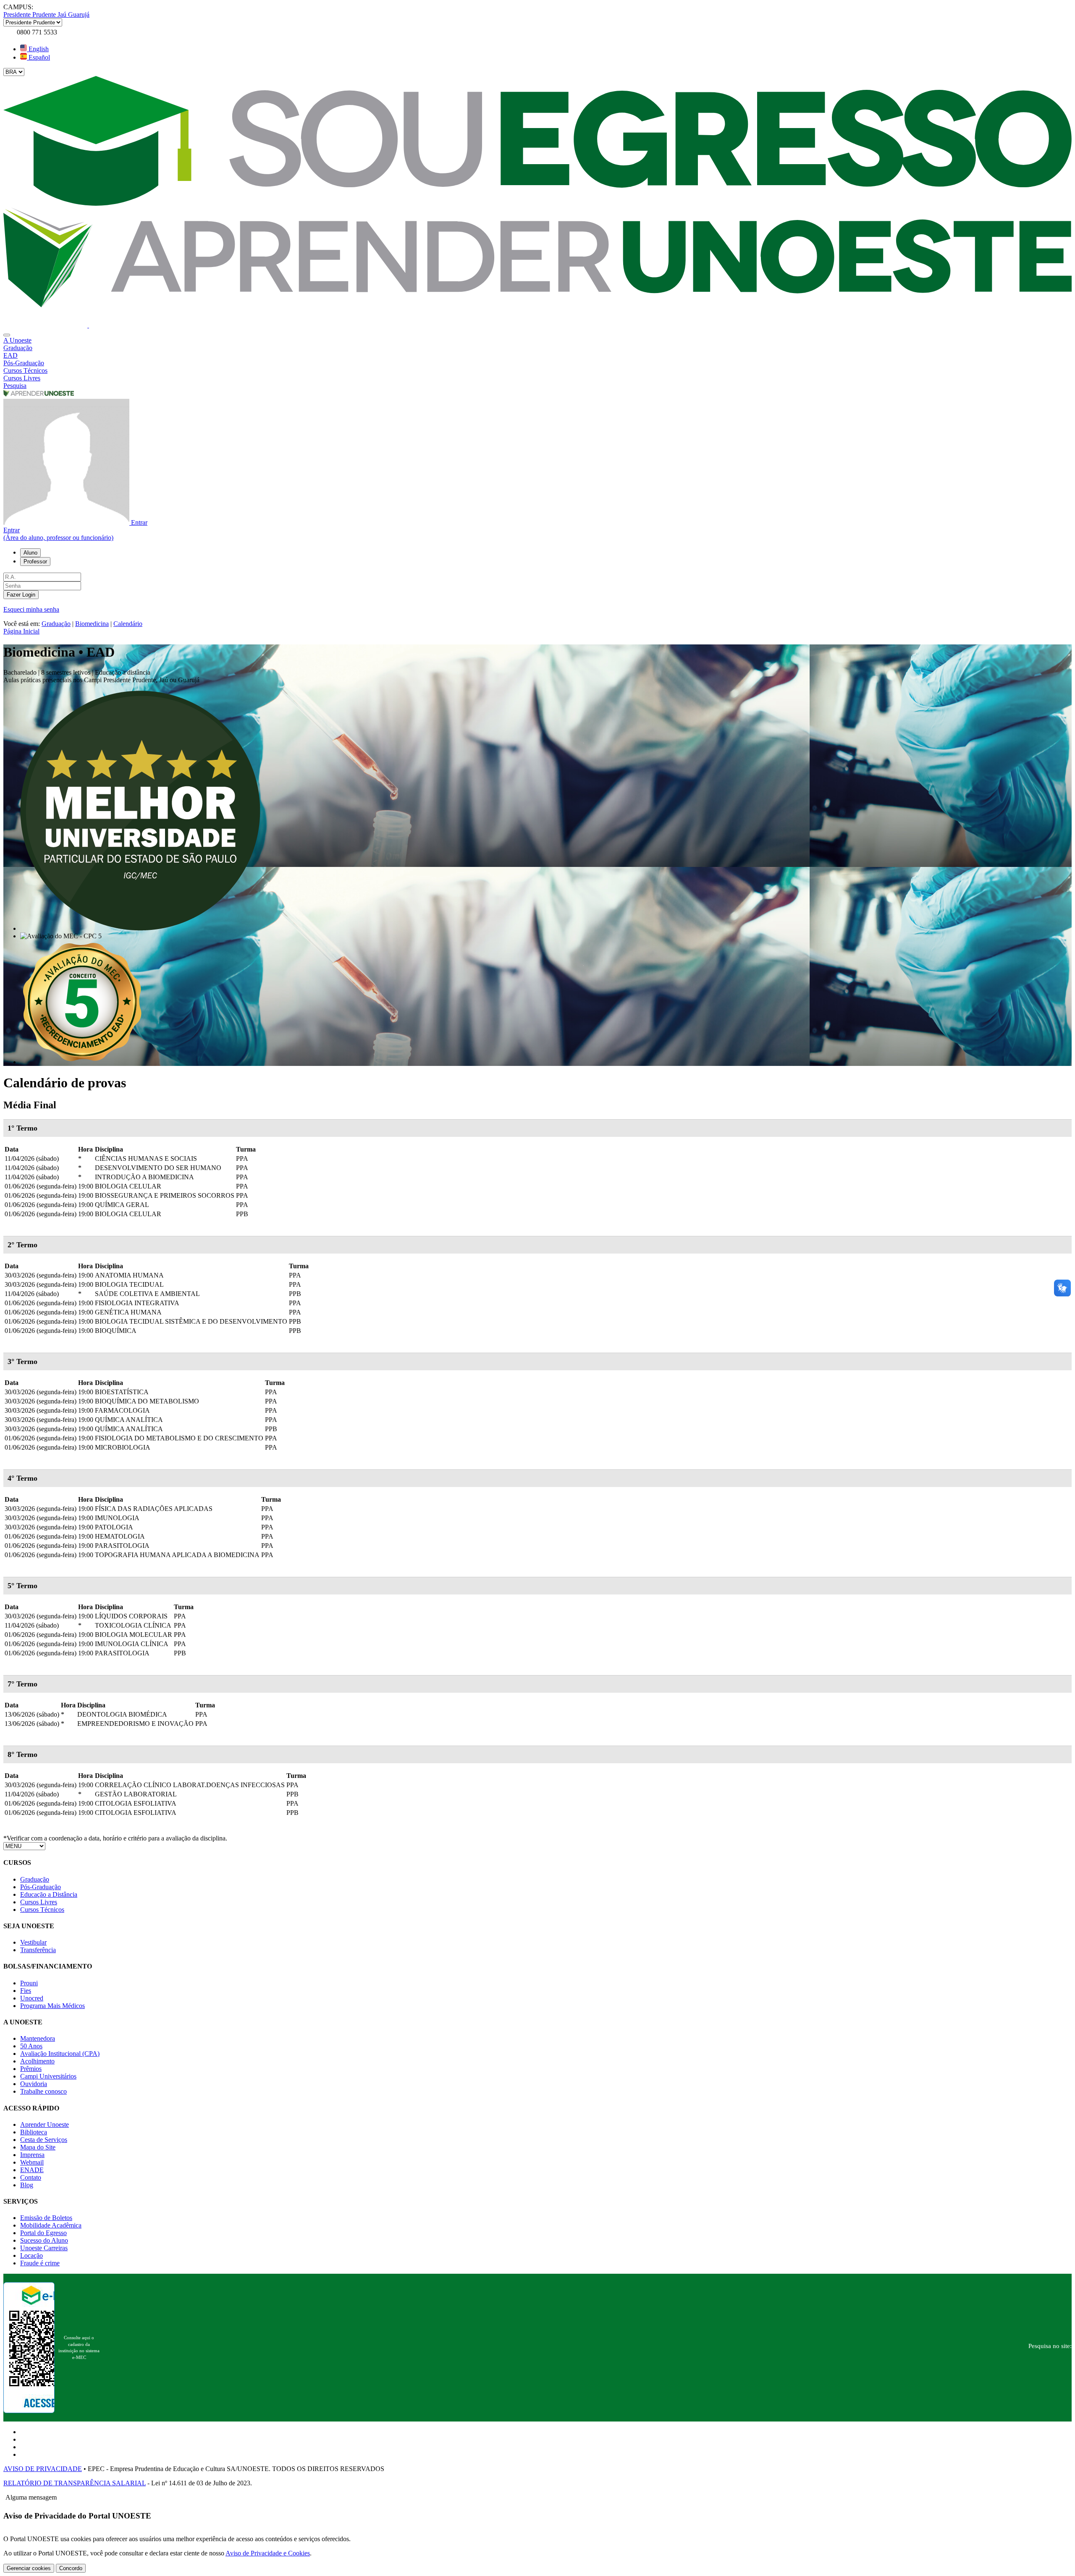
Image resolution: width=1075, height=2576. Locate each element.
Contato (31, 2177)
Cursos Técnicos (42, 1910)
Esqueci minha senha (31, 609)
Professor (35, 562)
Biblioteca (34, 2132)
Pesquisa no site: (1050, 2346)
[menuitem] (537, 340)
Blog (27, 2185)
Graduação (56, 624)
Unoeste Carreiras (44, 2248)
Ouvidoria (34, 2084)
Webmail (32, 2162)
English (38, 49)
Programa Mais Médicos (52, 2006)
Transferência (38, 1950)
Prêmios (31, 2069)
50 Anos (31, 2046)
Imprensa (32, 2155)
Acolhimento (37, 2061)
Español (38, 57)
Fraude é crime (40, 2263)
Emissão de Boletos (46, 2218)
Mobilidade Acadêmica (51, 2225)
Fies (26, 1991)
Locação (31, 2255)
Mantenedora (38, 2038)
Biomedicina (92, 624)
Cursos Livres (39, 1902)
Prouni (29, 1983)
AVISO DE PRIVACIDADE (43, 2469)
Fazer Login (21, 595)
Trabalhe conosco (43, 2091)
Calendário (128, 624)
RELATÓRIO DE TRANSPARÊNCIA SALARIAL (75, 2483)
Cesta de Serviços (44, 2140)
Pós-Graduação (41, 1887)
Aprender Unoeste (45, 2124)
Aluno (30, 553)
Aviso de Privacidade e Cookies (268, 2553)
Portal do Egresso (43, 2233)
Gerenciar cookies (29, 2568)
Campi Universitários (48, 2076)
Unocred (32, 1998)
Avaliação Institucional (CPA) (60, 2054)
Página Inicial (21, 631)
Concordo (71, 2568)
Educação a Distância (49, 1894)
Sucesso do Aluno (44, 2240)
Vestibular (33, 1942)
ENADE (32, 2170)
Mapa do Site (38, 2147)
